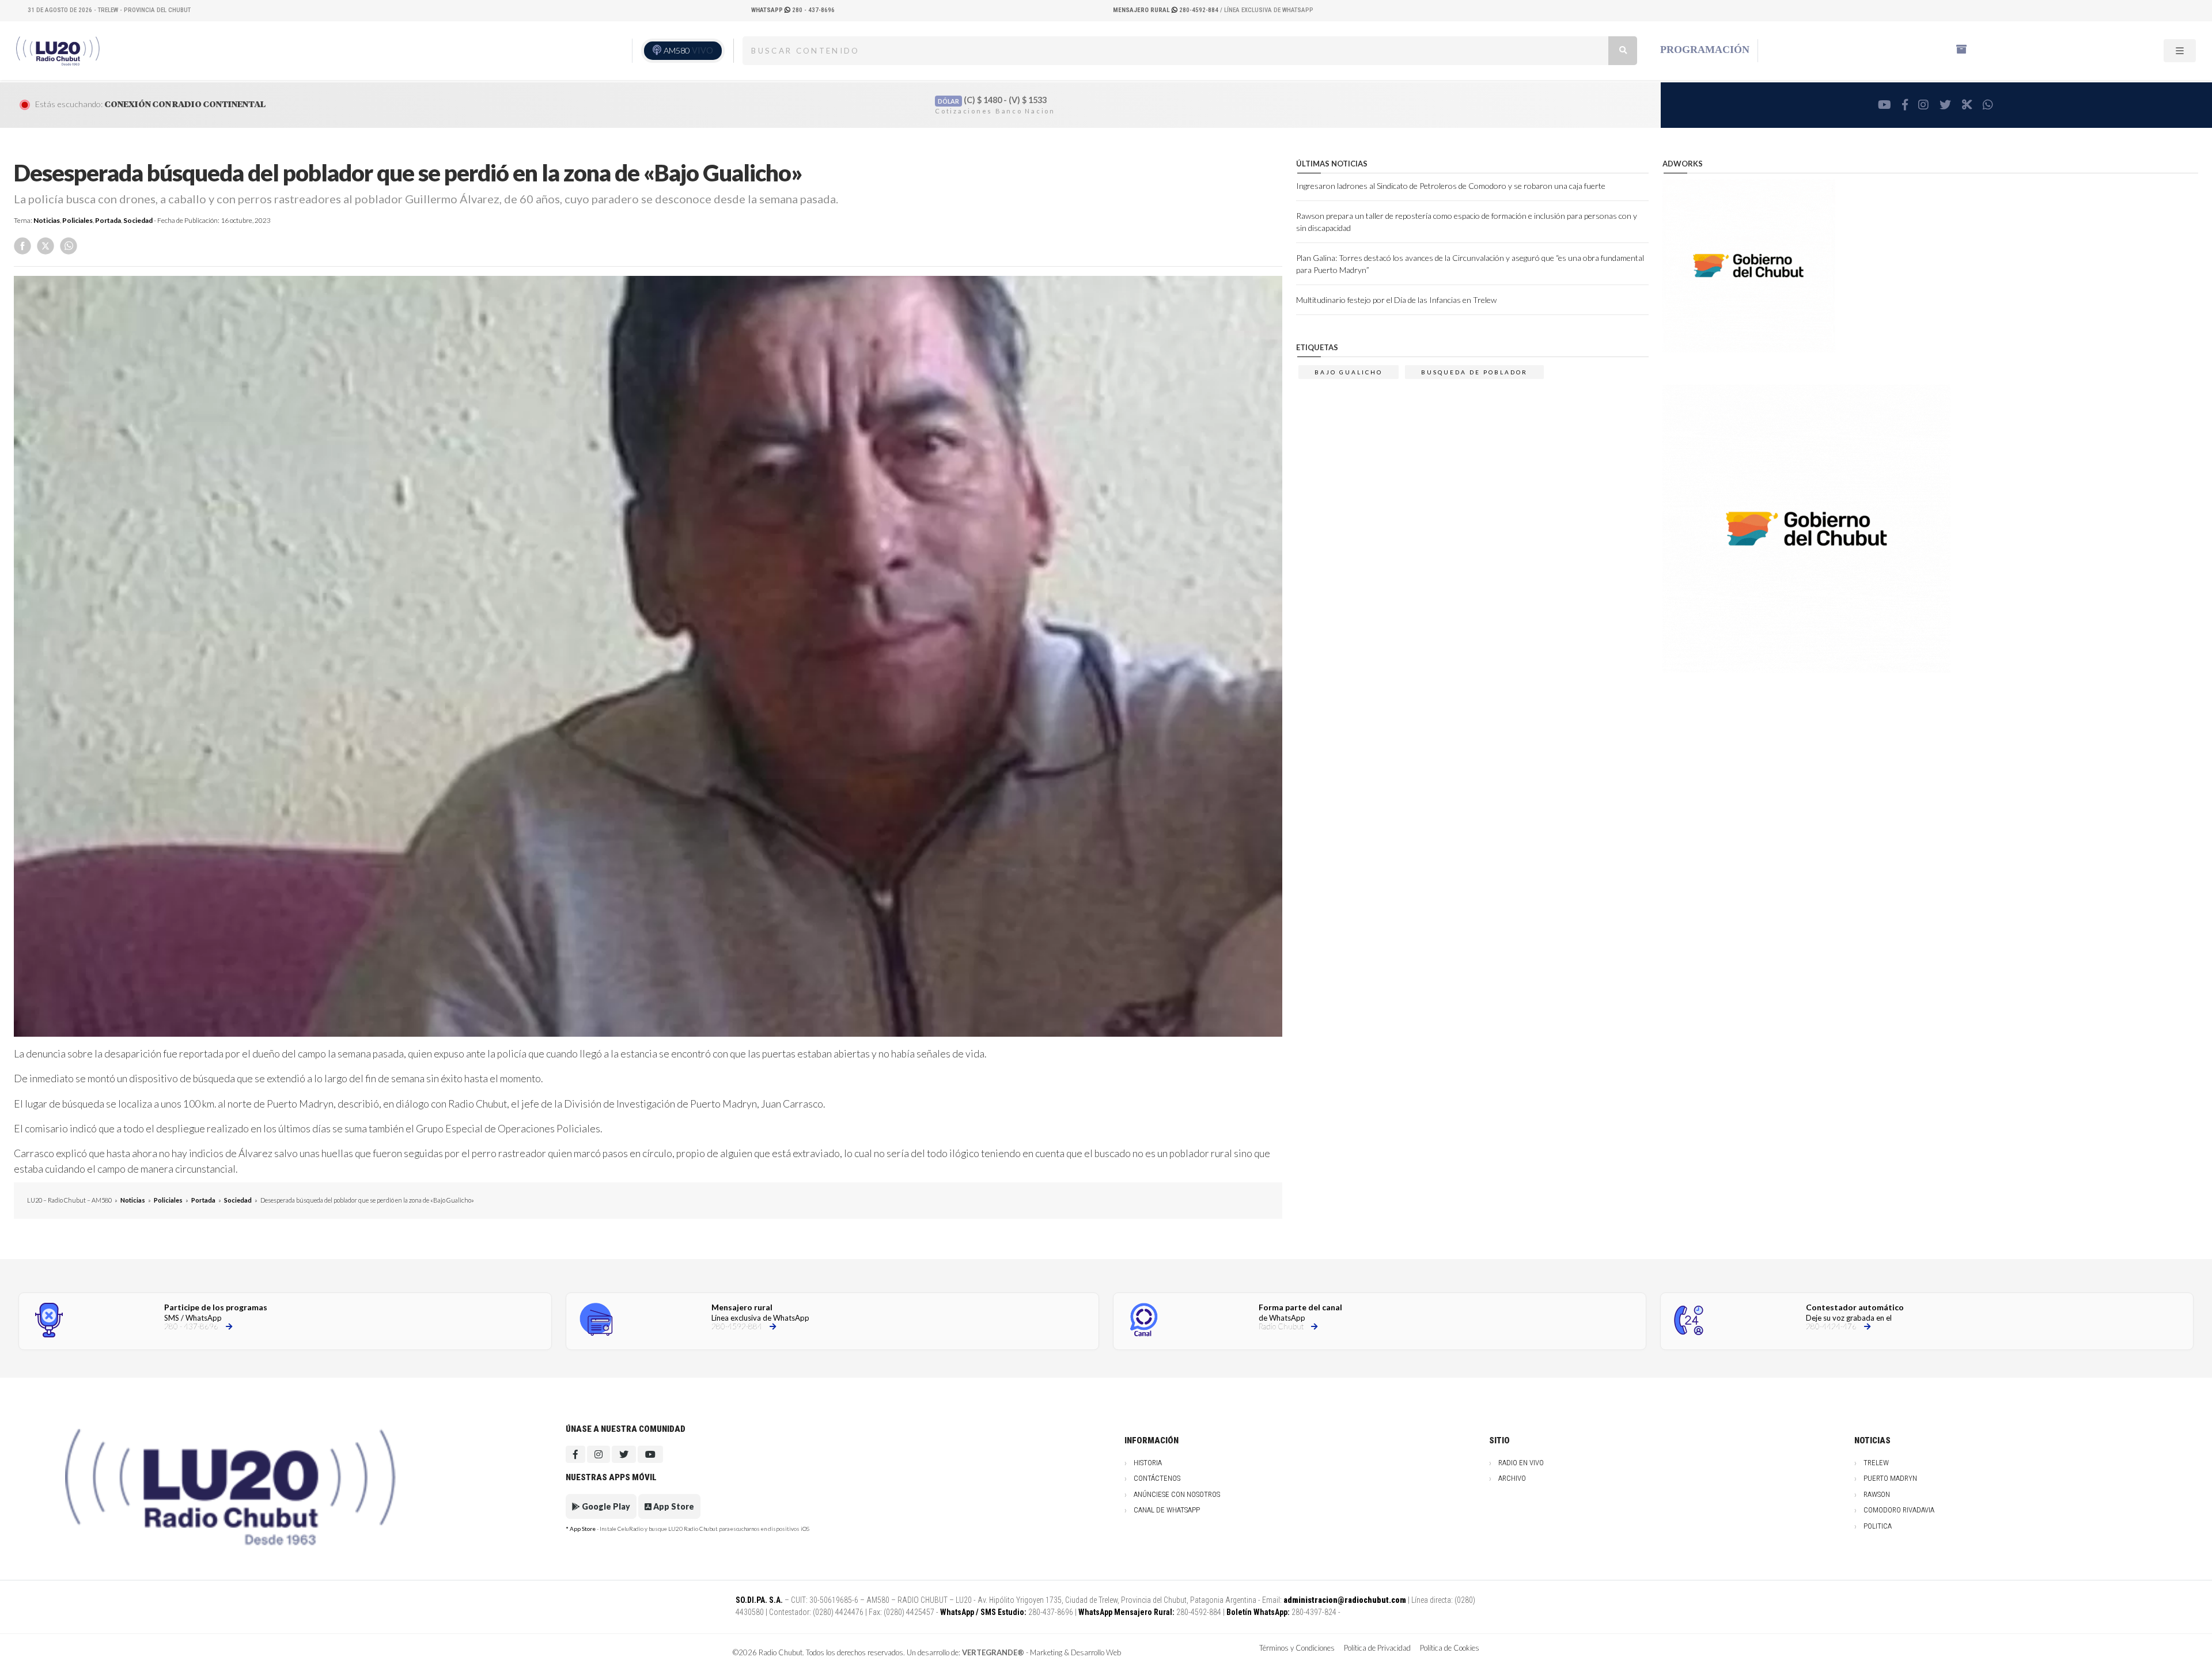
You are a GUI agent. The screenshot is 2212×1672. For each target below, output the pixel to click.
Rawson (1877, 1494)
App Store (673, 1506)
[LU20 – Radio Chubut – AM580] (59, 50)
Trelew (1876, 1463)
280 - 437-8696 (793, 10)
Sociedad (138, 220)
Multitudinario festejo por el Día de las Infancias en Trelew (1396, 300)
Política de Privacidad (1377, 1648)
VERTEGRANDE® (993, 1652)
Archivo (1512, 1478)
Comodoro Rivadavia (1899, 1510)
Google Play (605, 1506)
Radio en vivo (1521, 1463)
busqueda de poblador (1474, 372)
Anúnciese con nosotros (1177, 1494)
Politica (1878, 1526)
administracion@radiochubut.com (1345, 1600)
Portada (108, 220)
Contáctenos (1157, 1478)
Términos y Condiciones (1297, 1648)
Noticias (47, 220)
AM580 (688, 50)
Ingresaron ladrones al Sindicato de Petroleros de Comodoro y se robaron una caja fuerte (1451, 186)
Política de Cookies (1450, 1648)
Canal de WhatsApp (1167, 1510)
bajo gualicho (1349, 372)
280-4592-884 (1166, 10)
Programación (1705, 50)
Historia (1148, 1463)
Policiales (77, 220)
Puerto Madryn (1890, 1478)
